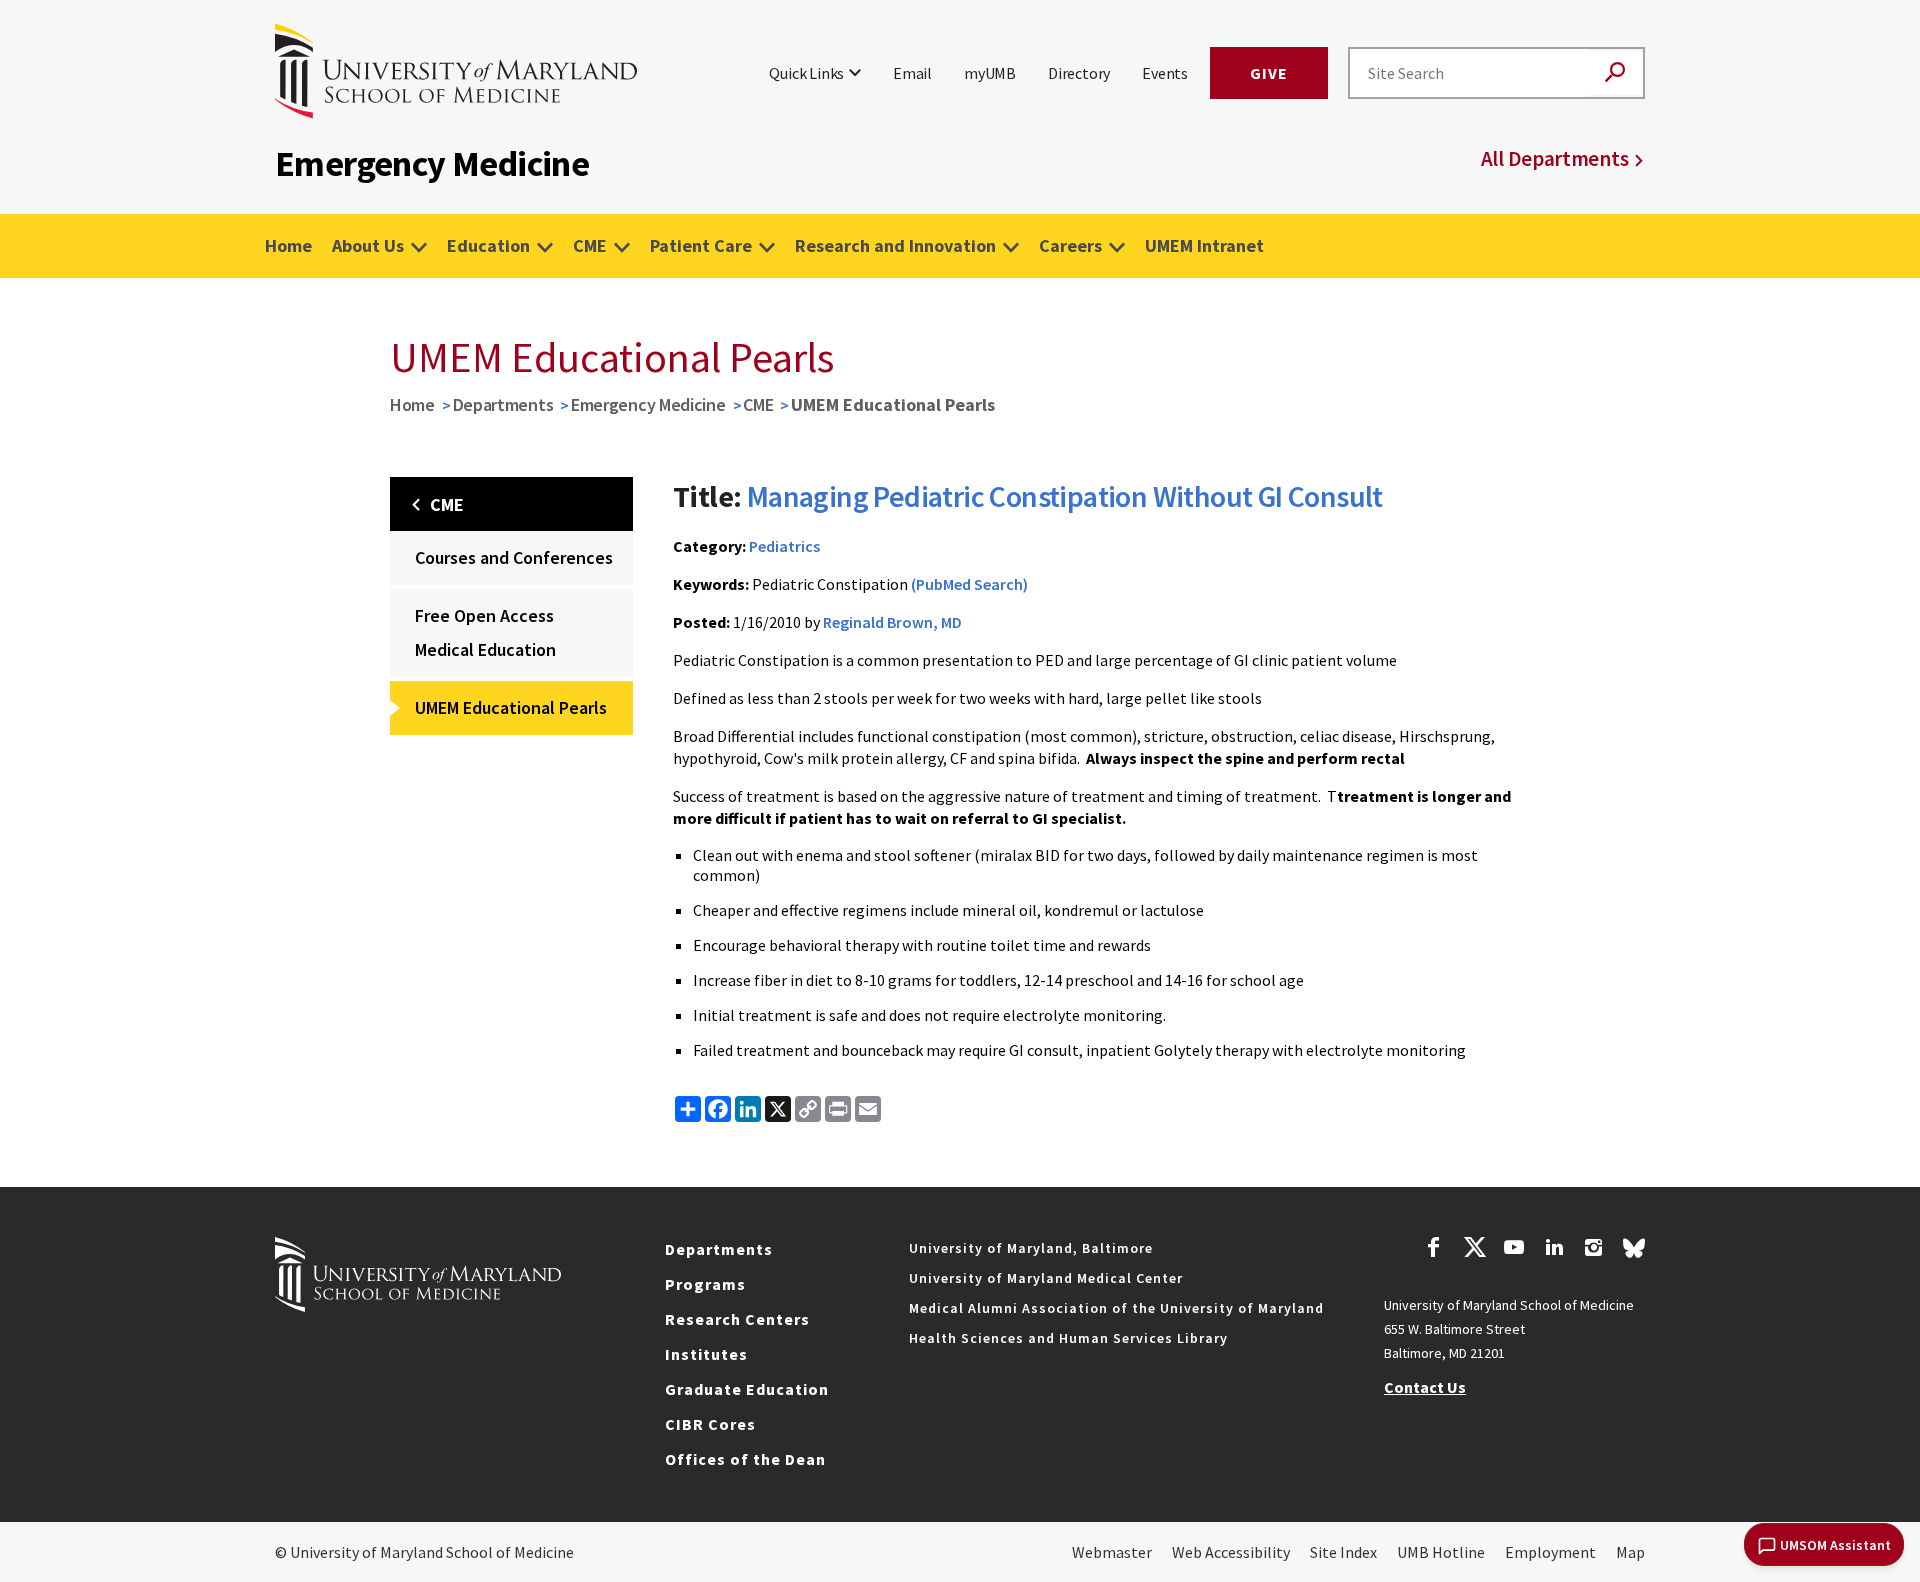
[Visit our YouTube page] (1514, 1250)
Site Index (1343, 1552)
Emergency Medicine (648, 404)
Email (912, 73)
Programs (705, 1284)
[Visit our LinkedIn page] (1554, 1250)
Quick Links (806, 73)
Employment (1550, 1552)
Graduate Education (747, 1389)
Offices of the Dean (745, 1459)
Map (1630, 1552)
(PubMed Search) (969, 584)
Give (1269, 73)
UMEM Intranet (1204, 245)
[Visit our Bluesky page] (1634, 1253)
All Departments (1555, 158)
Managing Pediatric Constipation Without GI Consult (1065, 496)
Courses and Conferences (514, 557)
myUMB (990, 73)
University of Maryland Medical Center (1046, 1278)
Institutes (706, 1354)
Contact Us (1425, 1387)
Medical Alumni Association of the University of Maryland (1116, 1308)
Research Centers (737, 1319)
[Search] (1615, 73)
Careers (1070, 245)
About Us (368, 245)
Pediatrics (784, 546)
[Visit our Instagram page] (1593, 1250)
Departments (503, 404)
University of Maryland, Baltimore (1031, 1248)
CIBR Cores (710, 1424)
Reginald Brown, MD (892, 622)
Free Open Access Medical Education (485, 632)
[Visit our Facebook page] (1434, 1250)
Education (488, 245)
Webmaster (1112, 1552)
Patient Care (701, 245)
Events (1165, 73)
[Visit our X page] (1474, 1250)
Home (288, 245)
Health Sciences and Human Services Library (1068, 1338)
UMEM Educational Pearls (511, 707)
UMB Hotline (1441, 1552)
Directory (1079, 73)
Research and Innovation (895, 245)
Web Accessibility (1231, 1552)
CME (590, 245)
